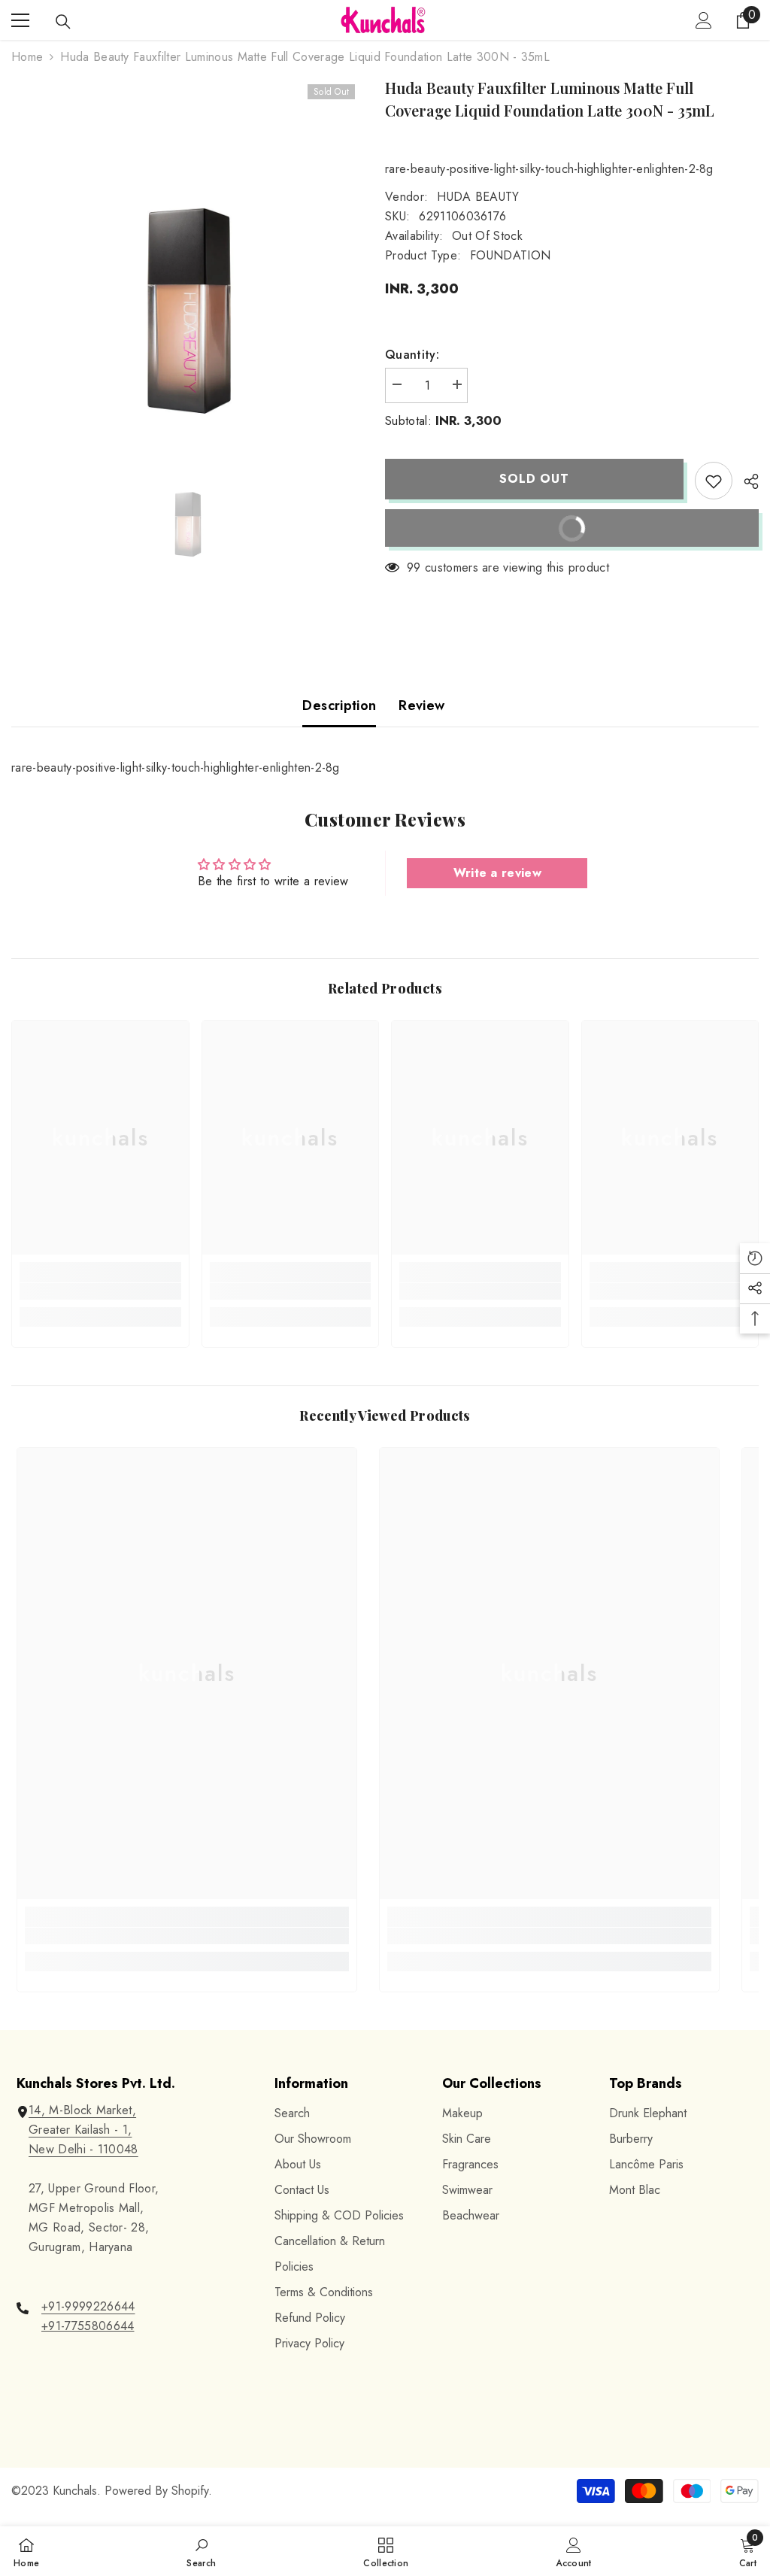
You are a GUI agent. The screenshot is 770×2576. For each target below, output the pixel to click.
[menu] (20, 20)
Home (27, 57)
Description (339, 705)
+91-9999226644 (88, 2306)
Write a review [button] (497, 873)
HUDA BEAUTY (478, 197)
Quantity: (412, 355)
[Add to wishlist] (714, 481)
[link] (100, 1291)
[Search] (63, 22)
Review (421, 705)
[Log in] (704, 20)
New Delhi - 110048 (83, 2149)
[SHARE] (746, 481)
